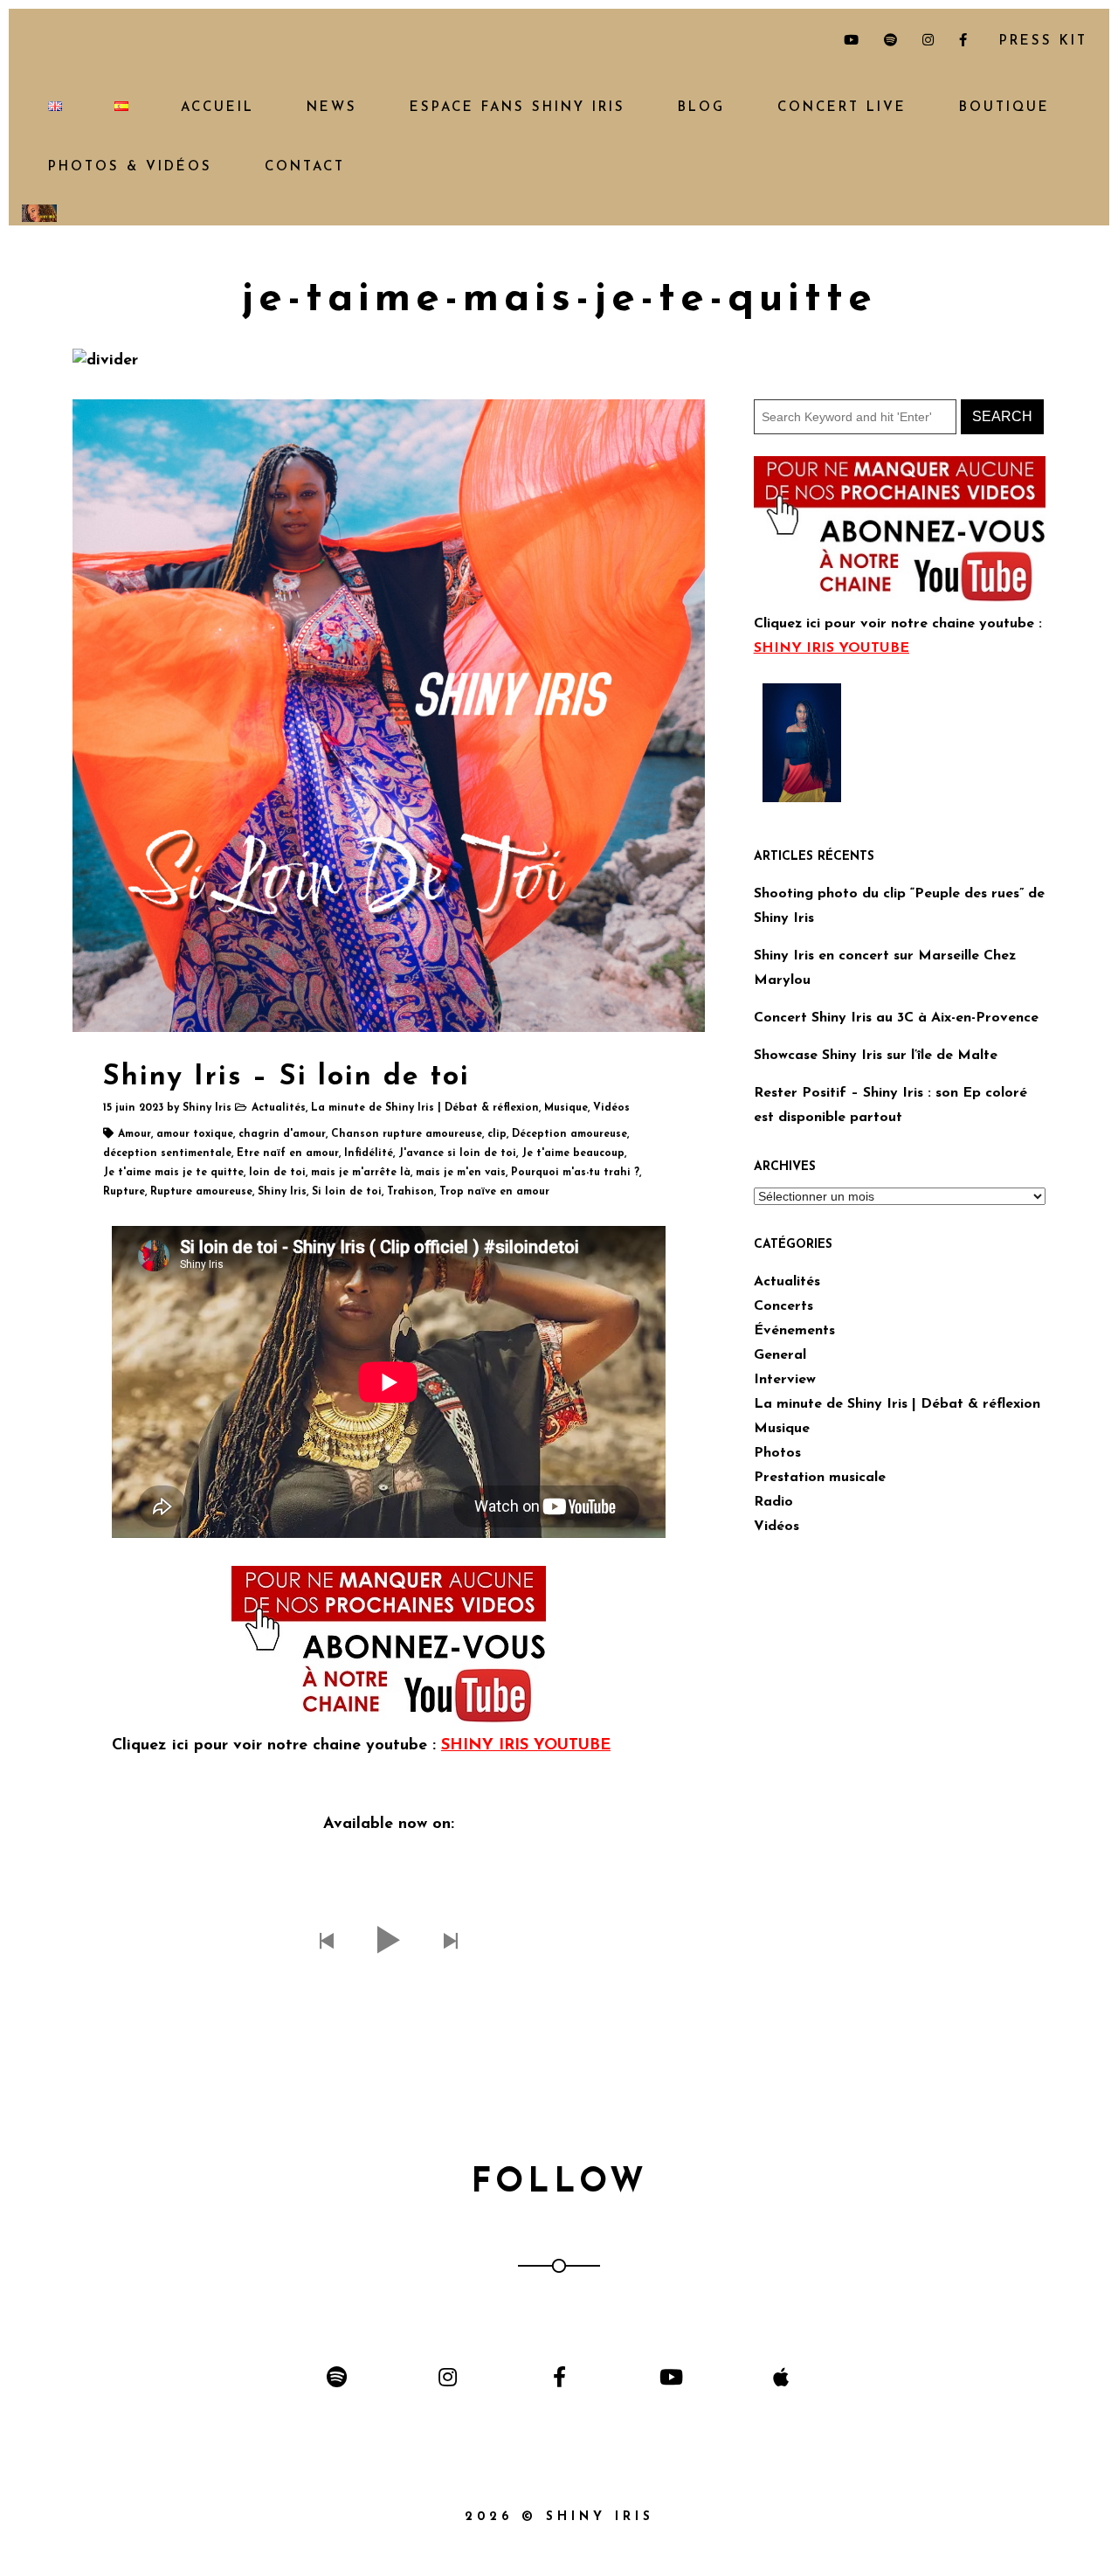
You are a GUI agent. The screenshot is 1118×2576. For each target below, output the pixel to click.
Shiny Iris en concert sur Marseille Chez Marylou (885, 968)
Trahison (411, 1192)
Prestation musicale (820, 1478)
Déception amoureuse (569, 1134)
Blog (701, 108)
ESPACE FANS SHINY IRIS (518, 108)
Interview (785, 1380)
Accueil (217, 108)
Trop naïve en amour (494, 1192)
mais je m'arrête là (361, 1173)
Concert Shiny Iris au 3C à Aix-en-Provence (896, 1018)
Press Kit (1040, 42)
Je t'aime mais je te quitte (173, 1173)
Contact (305, 167)
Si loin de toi (347, 1192)
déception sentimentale (167, 1153)
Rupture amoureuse (201, 1192)
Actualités (279, 1108)
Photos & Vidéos (130, 167)
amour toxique (195, 1134)
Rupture (124, 1192)
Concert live (842, 108)
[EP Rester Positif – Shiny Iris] (802, 742)
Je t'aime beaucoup (573, 1153)
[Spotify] (337, 2376)
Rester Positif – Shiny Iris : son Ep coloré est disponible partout (890, 1105)
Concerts (783, 1306)
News (332, 108)
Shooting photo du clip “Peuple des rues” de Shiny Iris (899, 906)
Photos (777, 1453)
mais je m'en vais (461, 1173)
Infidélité (369, 1153)
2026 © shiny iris (559, 2517)
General (780, 1355)
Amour (135, 1134)
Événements (794, 1331)
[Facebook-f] (559, 2376)
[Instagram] (448, 2376)
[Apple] (781, 2376)
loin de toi (277, 1173)
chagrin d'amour (282, 1134)
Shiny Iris (207, 1108)
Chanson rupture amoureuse (407, 1134)
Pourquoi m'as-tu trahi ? (575, 1173)
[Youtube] (670, 2376)
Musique (566, 1108)
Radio (773, 1502)
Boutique (1004, 108)
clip (497, 1134)
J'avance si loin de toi (457, 1153)
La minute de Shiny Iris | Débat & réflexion (425, 1108)
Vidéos (611, 1108)
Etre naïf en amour (288, 1153)
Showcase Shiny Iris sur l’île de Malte (876, 1056)
